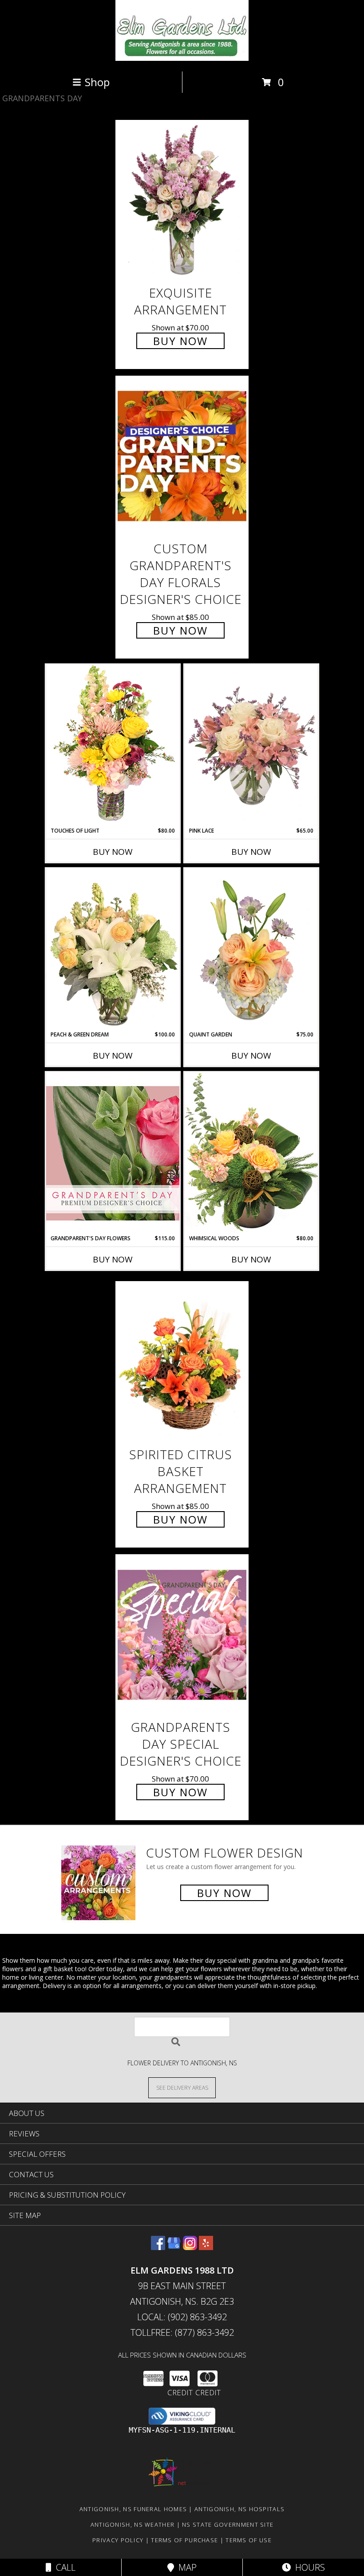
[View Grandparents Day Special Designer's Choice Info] (182, 1634)
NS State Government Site (228, 2524)
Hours (308, 2567)
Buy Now (180, 341)
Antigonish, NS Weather (133, 2524)
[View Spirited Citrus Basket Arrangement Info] (182, 1362)
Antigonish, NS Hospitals (239, 2509)
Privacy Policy (118, 2540)
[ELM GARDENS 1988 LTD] (182, 58)
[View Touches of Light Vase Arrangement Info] (113, 745)
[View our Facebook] (158, 2247)
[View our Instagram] (190, 2247)
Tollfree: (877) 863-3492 (182, 2332)
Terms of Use (249, 2540)
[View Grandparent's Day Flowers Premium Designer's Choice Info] (113, 1153)
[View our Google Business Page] (174, 2247)
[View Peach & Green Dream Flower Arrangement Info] (113, 949)
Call (63, 2567)
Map (185, 2567)
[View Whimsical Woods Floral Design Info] (251, 1153)
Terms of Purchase (184, 2540)
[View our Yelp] (206, 2247)
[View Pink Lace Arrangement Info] (251, 746)
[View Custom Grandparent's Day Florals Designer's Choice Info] (182, 456)
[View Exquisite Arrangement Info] (182, 200)
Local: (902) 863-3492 (182, 2317)
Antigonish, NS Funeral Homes (133, 2509)
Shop (97, 82)
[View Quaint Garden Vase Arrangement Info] (251, 949)
